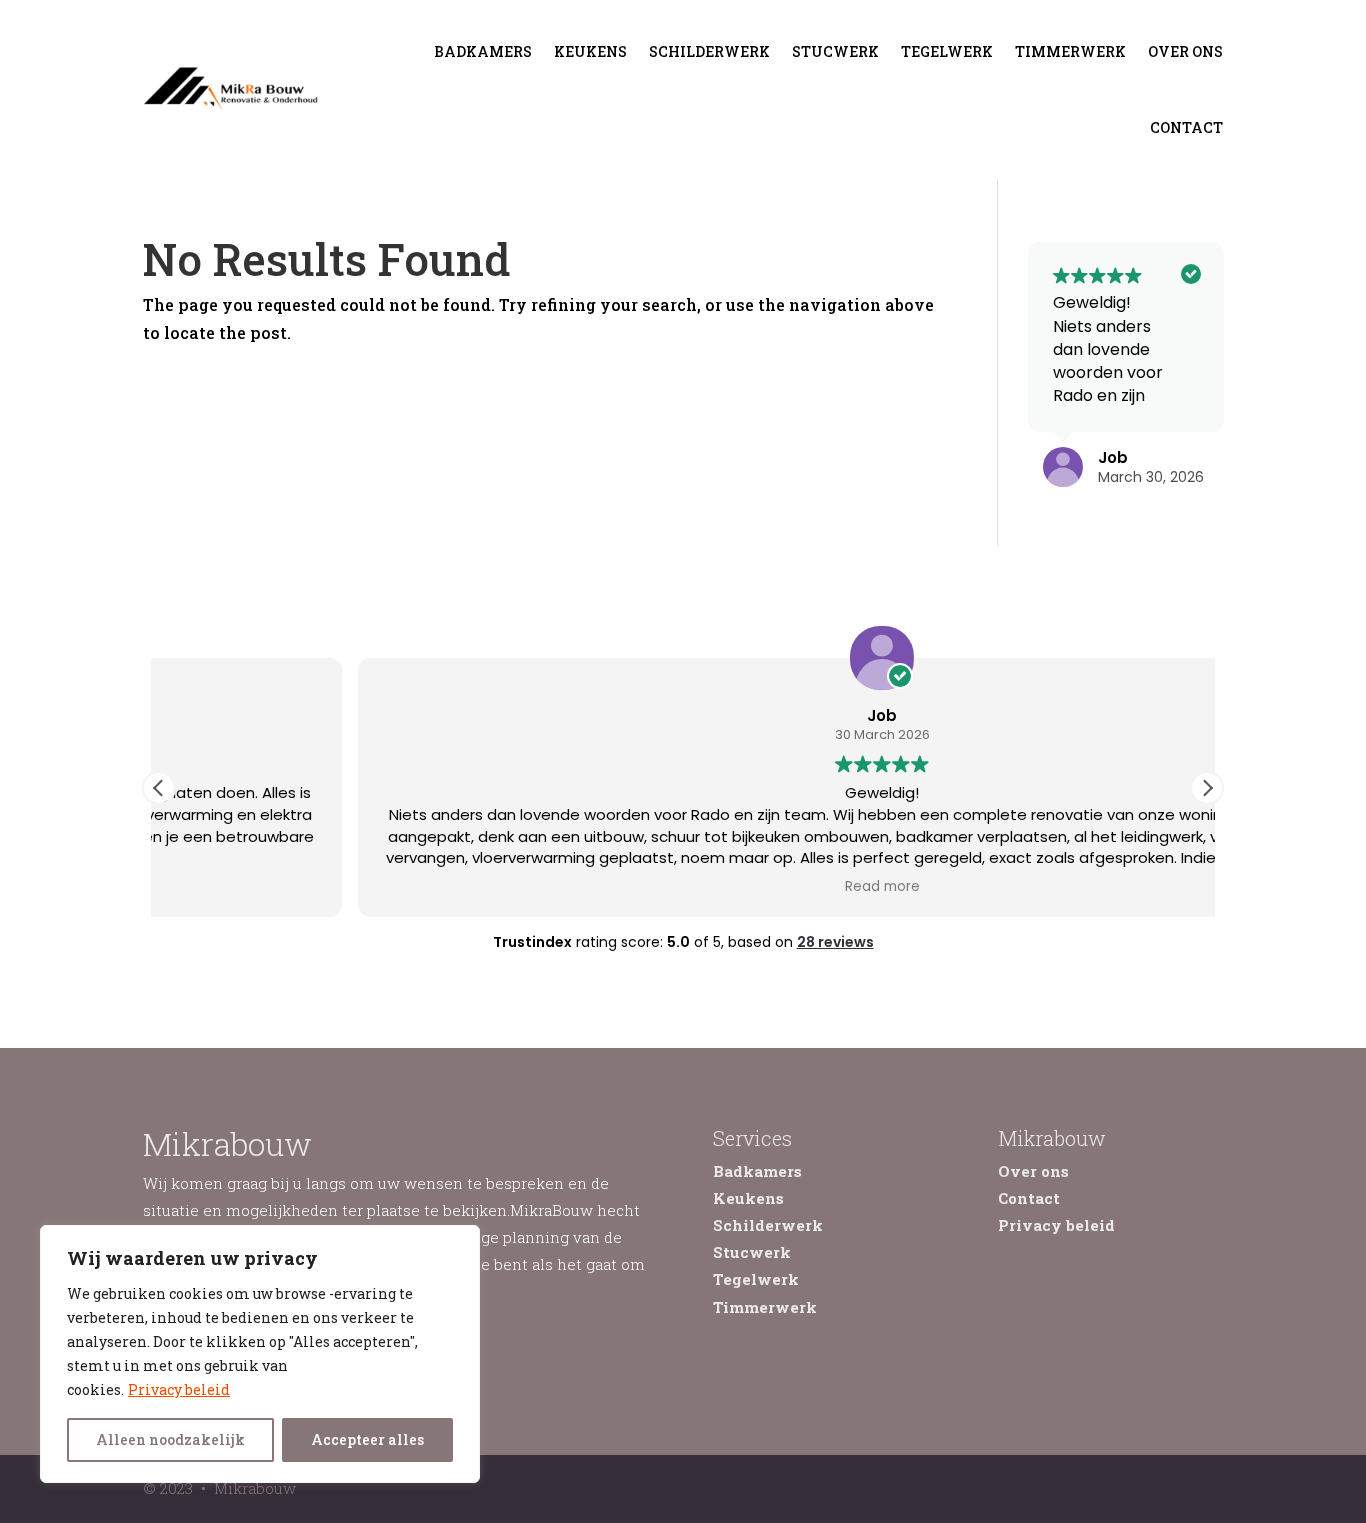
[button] (1207, 788)
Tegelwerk (947, 51)
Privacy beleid (179, 1389)
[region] (260, 1354)
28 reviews (835, 942)
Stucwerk (835, 51)
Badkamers (483, 51)
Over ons (1185, 51)
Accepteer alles (367, 1439)
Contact (1186, 127)
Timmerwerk (1070, 51)
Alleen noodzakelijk (170, 1439)
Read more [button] (683, 887)
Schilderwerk (709, 51)
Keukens (590, 51)
